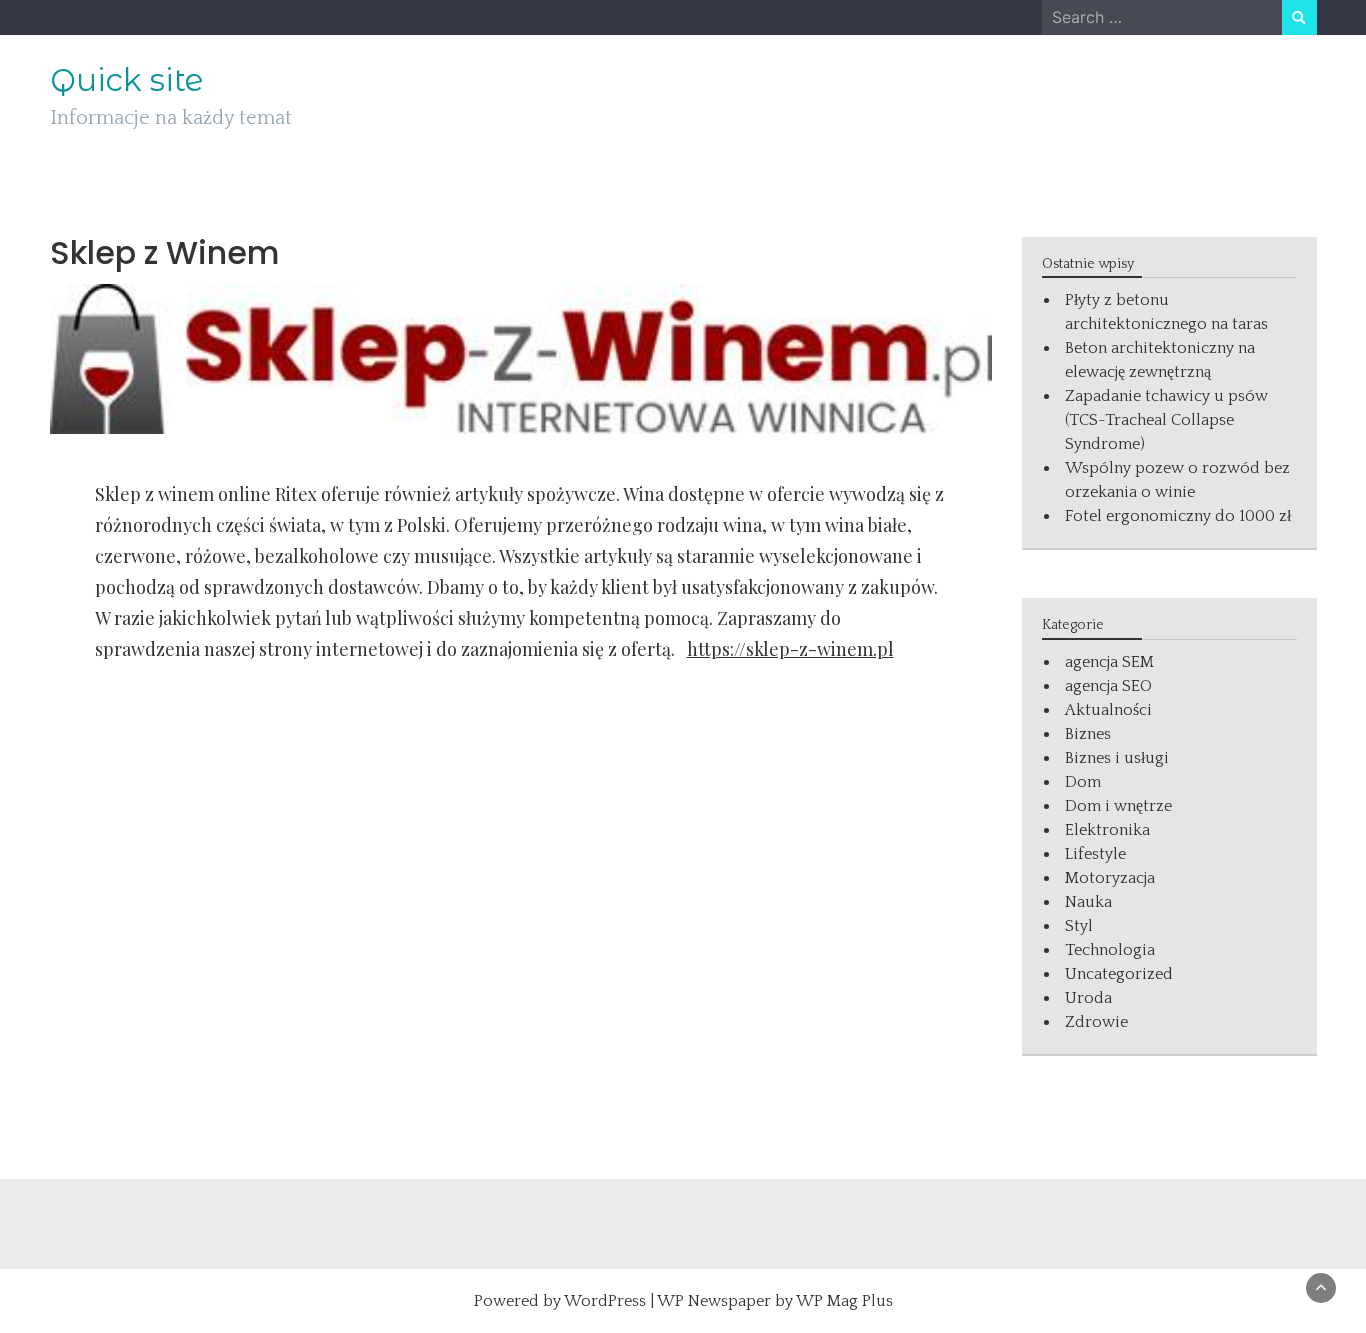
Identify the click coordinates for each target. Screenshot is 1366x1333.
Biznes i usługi (1117, 758)
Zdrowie (1096, 1022)
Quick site (126, 80)
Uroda (1088, 998)
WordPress (605, 1301)
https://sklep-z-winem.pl (790, 649)
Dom (1083, 782)
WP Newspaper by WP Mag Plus (775, 1301)
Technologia (1110, 950)
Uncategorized (1119, 974)
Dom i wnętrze (1118, 806)
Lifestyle (1095, 854)
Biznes (1088, 734)
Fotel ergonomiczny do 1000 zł (1178, 516)
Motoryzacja (1110, 878)
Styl (1079, 926)
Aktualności (1108, 710)
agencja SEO (1108, 686)
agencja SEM (1109, 662)
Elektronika (1107, 830)
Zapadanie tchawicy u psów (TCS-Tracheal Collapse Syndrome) (1166, 420)
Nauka (1088, 902)
